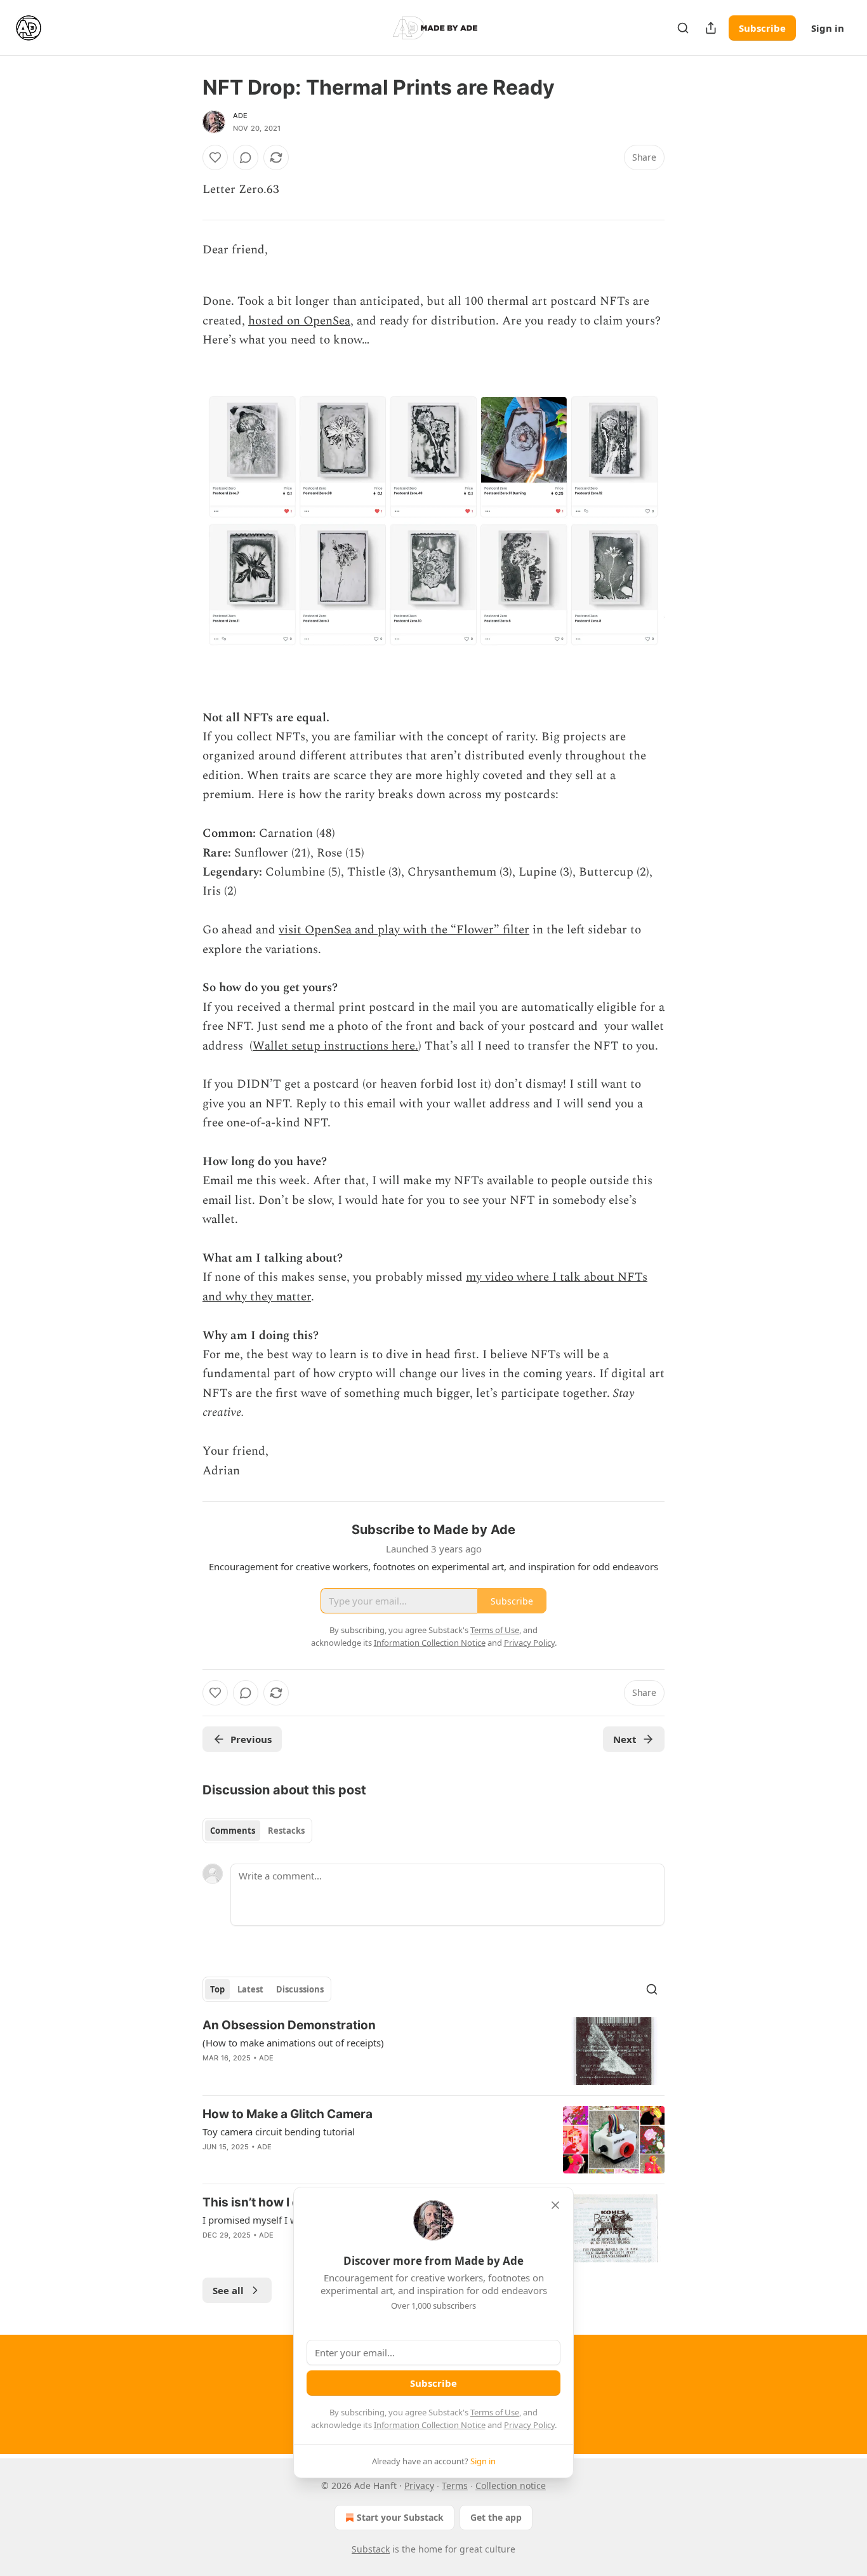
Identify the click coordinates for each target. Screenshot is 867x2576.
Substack (371, 2549)
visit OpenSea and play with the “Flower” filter (404, 930)
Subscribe (762, 28)
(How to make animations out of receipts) (293, 2043)
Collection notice (511, 2486)
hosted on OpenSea (299, 321)
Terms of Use (495, 2412)
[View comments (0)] (246, 157)
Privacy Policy (529, 2425)
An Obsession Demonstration (289, 2025)
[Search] (683, 28)
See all (228, 2290)
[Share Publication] (711, 28)
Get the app (496, 2517)
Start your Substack (400, 2517)
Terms (455, 2486)
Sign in (828, 28)
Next (625, 1739)
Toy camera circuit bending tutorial (279, 2132)
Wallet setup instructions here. (335, 1046)
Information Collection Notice (430, 2425)
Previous (251, 1739)
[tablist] (257, 1831)
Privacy (419, 2486)
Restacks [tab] (286, 1831)
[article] (433, 2051)
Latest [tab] (250, 1989)
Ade (241, 116)
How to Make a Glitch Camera (288, 2114)
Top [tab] (217, 1989)
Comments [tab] (233, 1831)
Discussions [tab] (300, 1989)
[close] (555, 2205)
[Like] (215, 157)
